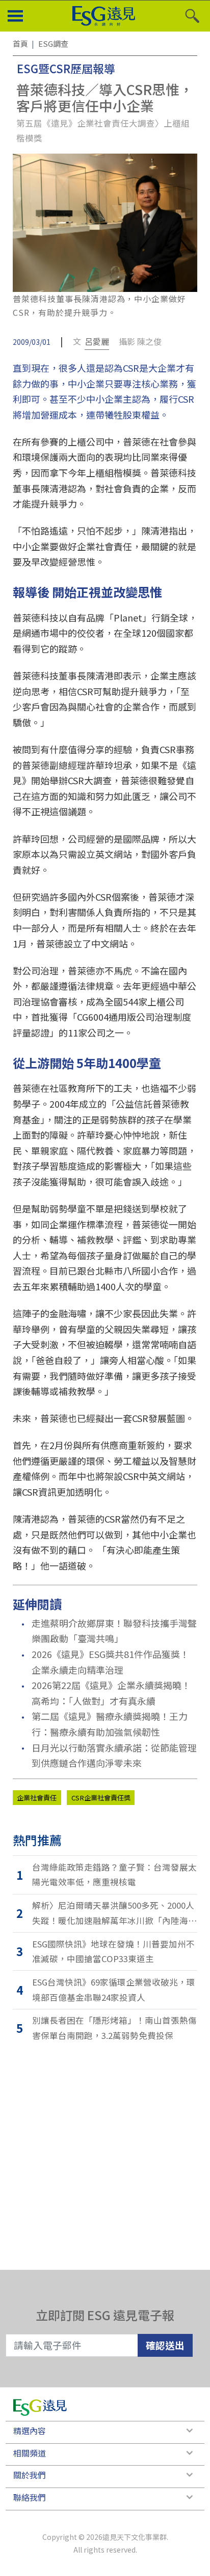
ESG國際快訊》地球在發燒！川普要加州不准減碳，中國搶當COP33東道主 (113, 1951)
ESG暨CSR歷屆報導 (66, 68)
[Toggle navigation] (15, 16)
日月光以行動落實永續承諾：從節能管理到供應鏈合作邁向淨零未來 (114, 1755)
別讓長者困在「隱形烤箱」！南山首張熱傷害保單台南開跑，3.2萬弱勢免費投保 (114, 2028)
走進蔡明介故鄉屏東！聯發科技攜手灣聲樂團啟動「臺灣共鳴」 (114, 1631)
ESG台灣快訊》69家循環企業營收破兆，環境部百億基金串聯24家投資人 (114, 1990)
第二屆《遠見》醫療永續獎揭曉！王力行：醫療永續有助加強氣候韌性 (110, 1724)
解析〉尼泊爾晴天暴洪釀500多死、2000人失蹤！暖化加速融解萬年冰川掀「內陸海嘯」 (113, 1914)
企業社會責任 (37, 1798)
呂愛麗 (97, 341)
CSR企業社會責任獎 (101, 1798)
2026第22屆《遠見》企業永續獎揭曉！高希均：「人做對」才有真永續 (111, 1693)
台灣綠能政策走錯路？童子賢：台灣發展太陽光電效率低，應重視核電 (114, 1875)
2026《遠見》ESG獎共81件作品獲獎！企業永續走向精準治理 (110, 1662)
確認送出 (165, 2345)
